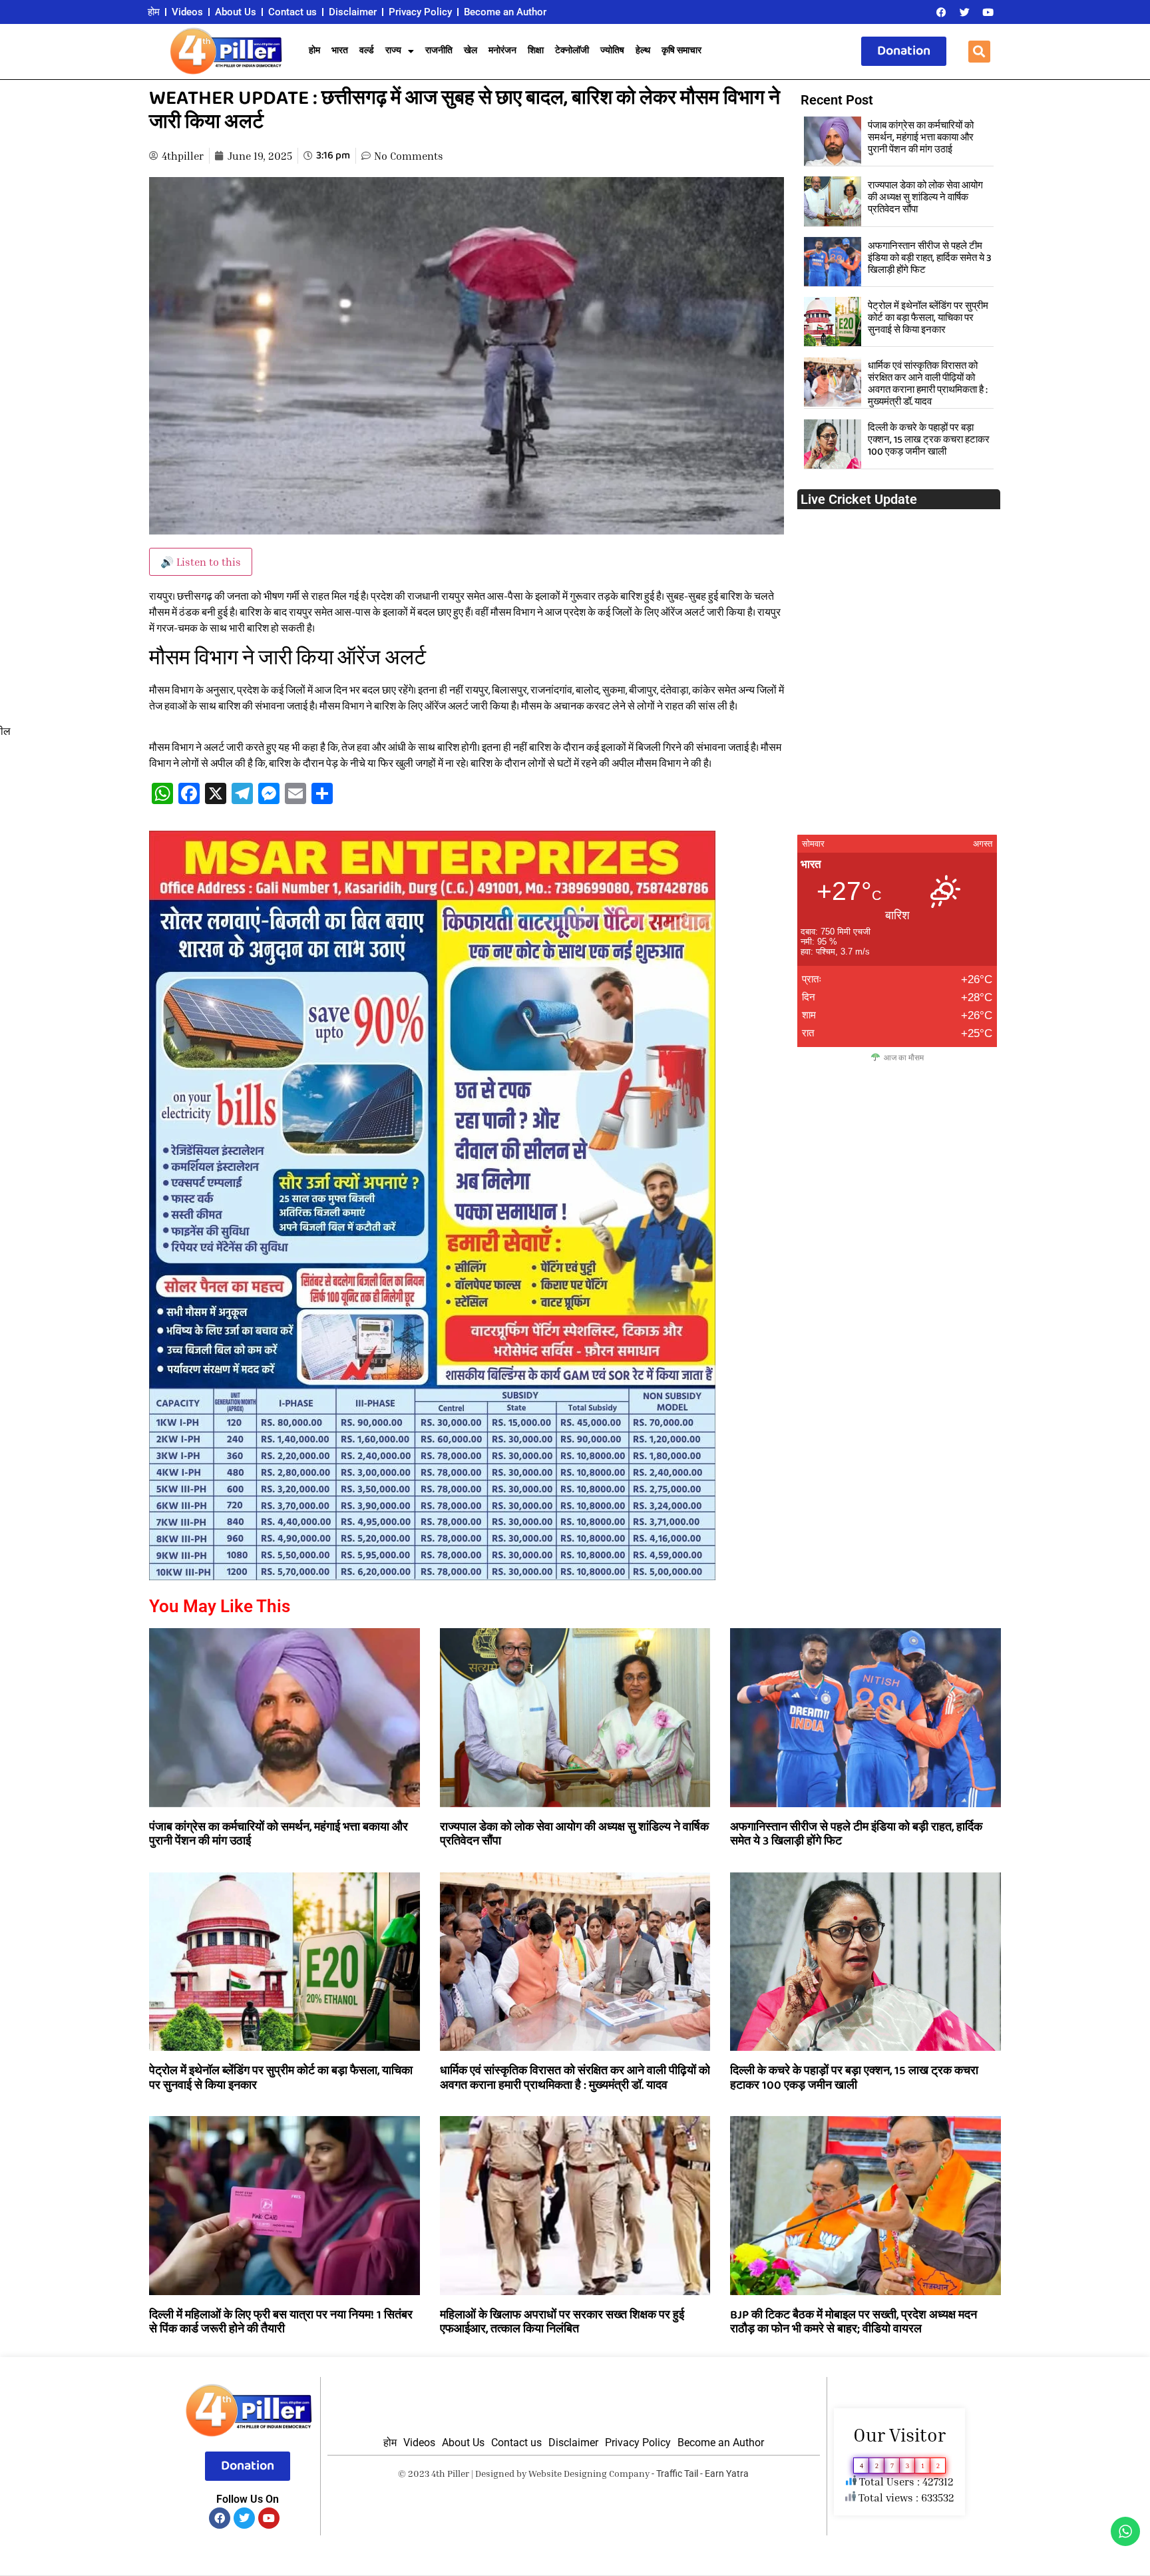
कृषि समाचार (681, 51)
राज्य (393, 51)
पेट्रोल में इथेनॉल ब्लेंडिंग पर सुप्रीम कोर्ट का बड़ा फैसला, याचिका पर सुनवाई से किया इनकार (928, 318)
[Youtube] (988, 12)
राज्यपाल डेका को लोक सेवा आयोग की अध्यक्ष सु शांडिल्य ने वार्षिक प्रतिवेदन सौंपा (925, 198)
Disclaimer (353, 12)
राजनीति (439, 51)
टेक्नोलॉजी (572, 51)
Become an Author (505, 12)
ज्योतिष (612, 51)
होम (154, 12)
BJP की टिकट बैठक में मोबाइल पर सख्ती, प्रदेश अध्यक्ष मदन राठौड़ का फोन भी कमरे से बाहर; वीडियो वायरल (854, 2322)
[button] (979, 52)
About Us (236, 12)
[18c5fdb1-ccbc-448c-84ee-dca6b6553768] (432, 1576)
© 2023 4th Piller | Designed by (463, 2473)
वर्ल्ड (367, 51)
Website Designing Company (589, 2473)
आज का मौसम (904, 1057)
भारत (340, 51)
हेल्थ (643, 51)
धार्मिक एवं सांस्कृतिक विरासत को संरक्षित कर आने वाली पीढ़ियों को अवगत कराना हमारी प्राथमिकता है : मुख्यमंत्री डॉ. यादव (928, 384)
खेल (471, 51)
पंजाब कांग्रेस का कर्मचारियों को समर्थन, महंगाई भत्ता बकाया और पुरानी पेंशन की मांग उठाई (921, 138)
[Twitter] (964, 12)
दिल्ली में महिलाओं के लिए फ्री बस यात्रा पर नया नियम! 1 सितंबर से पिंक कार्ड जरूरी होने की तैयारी (281, 2322)
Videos (187, 12)
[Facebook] (941, 12)
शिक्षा (536, 51)
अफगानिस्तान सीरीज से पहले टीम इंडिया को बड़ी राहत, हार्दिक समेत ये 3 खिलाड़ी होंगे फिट (930, 258)
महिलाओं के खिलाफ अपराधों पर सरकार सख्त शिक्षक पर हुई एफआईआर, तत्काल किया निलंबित (562, 2322)
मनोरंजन (502, 51)
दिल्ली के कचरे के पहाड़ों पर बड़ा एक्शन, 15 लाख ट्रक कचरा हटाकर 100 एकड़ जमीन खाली (929, 440)
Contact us (292, 12)
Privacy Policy (420, 12)
